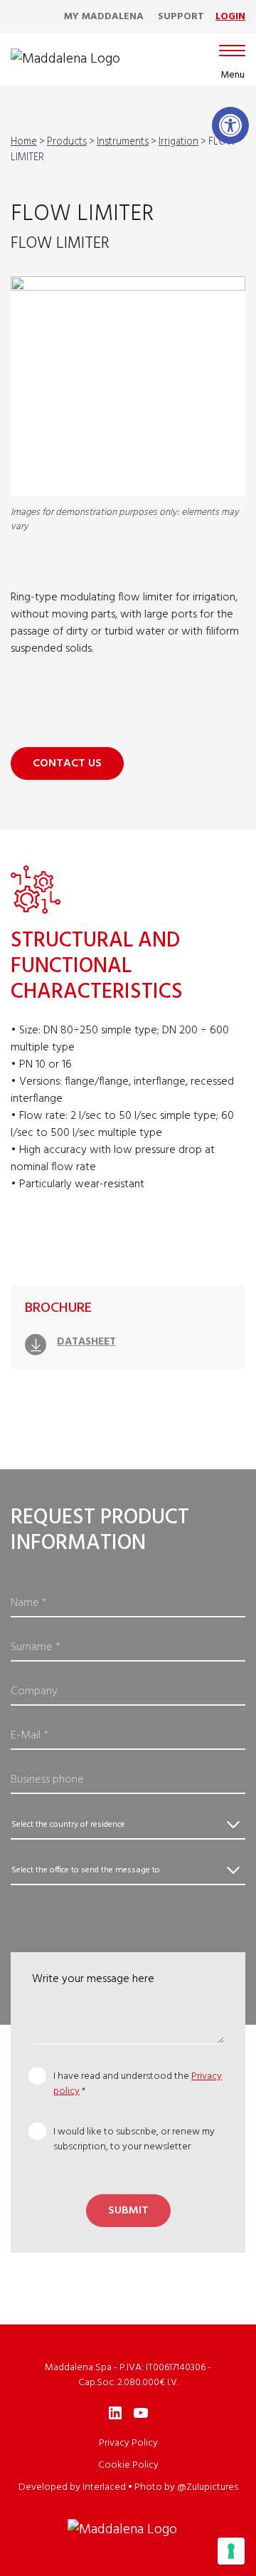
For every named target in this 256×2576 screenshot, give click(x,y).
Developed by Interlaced (72, 2487)
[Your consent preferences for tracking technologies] (231, 2551)
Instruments (123, 142)
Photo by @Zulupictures (186, 2487)
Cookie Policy (128, 2465)
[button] (230, 125)
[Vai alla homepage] (65, 59)
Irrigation (178, 142)
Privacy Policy (128, 2443)
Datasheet (86, 1342)
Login (230, 17)
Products (67, 142)
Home (24, 142)
